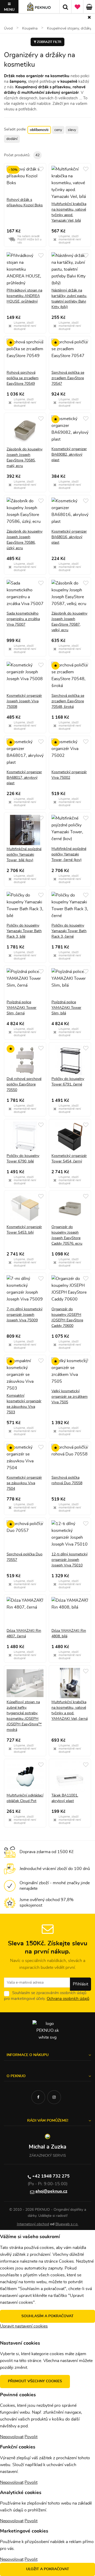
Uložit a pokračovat (48, 2569)
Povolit (31, 2437)
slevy (72, 130)
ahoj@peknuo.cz (51, 2191)
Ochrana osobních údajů (68, 1999)
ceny (58, 130)
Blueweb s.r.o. (67, 2224)
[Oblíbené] (77, 7)
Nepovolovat (12, 2437)
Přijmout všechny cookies (35, 2381)
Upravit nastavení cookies (24, 2326)
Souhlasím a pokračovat (47, 2316)
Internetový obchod (33, 2224)
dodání (12, 139)
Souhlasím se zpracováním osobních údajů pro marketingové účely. (47, 1996)
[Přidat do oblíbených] (41, 169)
